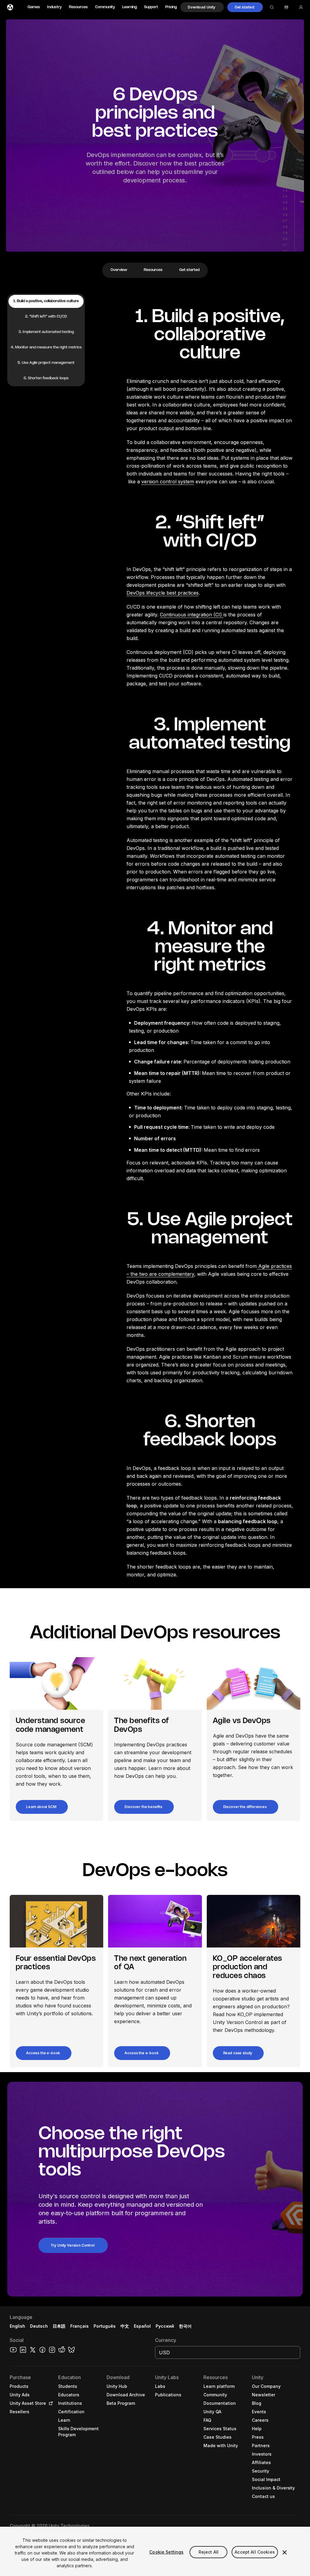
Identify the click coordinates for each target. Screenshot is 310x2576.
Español (142, 2326)
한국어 (185, 2326)
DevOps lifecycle (146, 593)
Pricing (171, 7)
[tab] (46, 301)
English (17, 2326)
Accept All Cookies (255, 2552)
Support (151, 7)
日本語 (59, 2326)
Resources (78, 7)
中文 (125, 2326)
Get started (189, 270)
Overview (119, 270)
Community (105, 7)
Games (34, 7)
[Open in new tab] (50, 2403)
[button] (202, 7)
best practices (182, 593)
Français (80, 2326)
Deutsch (39, 2326)
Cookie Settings (166, 2552)
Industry (54, 7)
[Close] (285, 2552)
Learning (130, 7)
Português (105, 2326)
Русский (165, 2326)
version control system (168, 482)
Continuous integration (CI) (192, 615)
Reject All (209, 2552)
